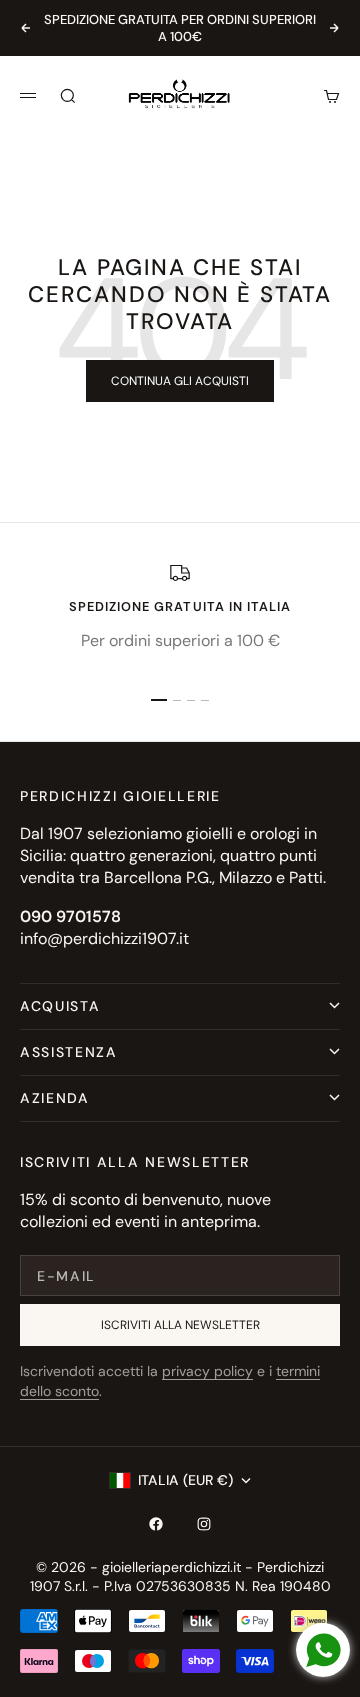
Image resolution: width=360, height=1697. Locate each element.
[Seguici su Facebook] (156, 1524)
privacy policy (207, 1371)
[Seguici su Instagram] (204, 1524)
